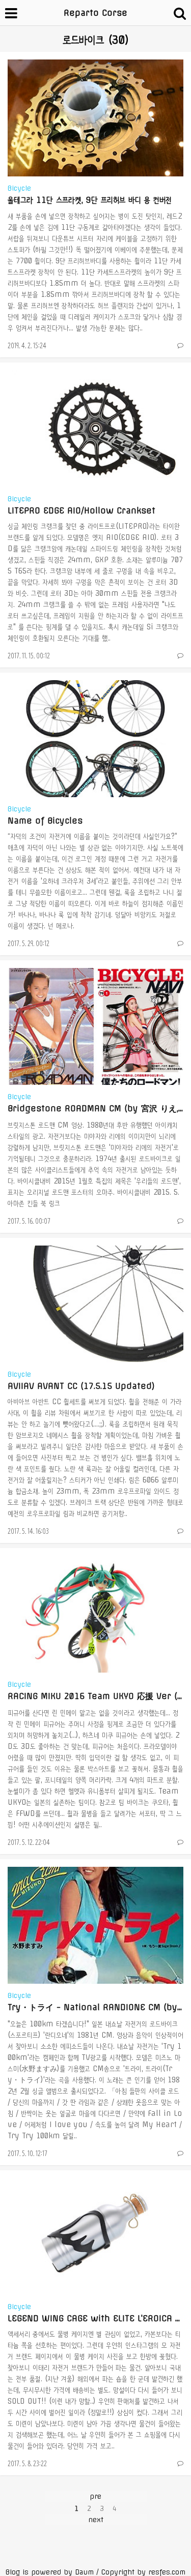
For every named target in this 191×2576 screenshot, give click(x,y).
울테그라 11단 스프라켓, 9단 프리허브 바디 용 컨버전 (90, 200)
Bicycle (19, 188)
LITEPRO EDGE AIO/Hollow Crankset (81, 510)
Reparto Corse (95, 13)
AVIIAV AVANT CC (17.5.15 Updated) (81, 1386)
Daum (84, 2572)
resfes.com (167, 2572)
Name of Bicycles (45, 821)
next (96, 2520)
